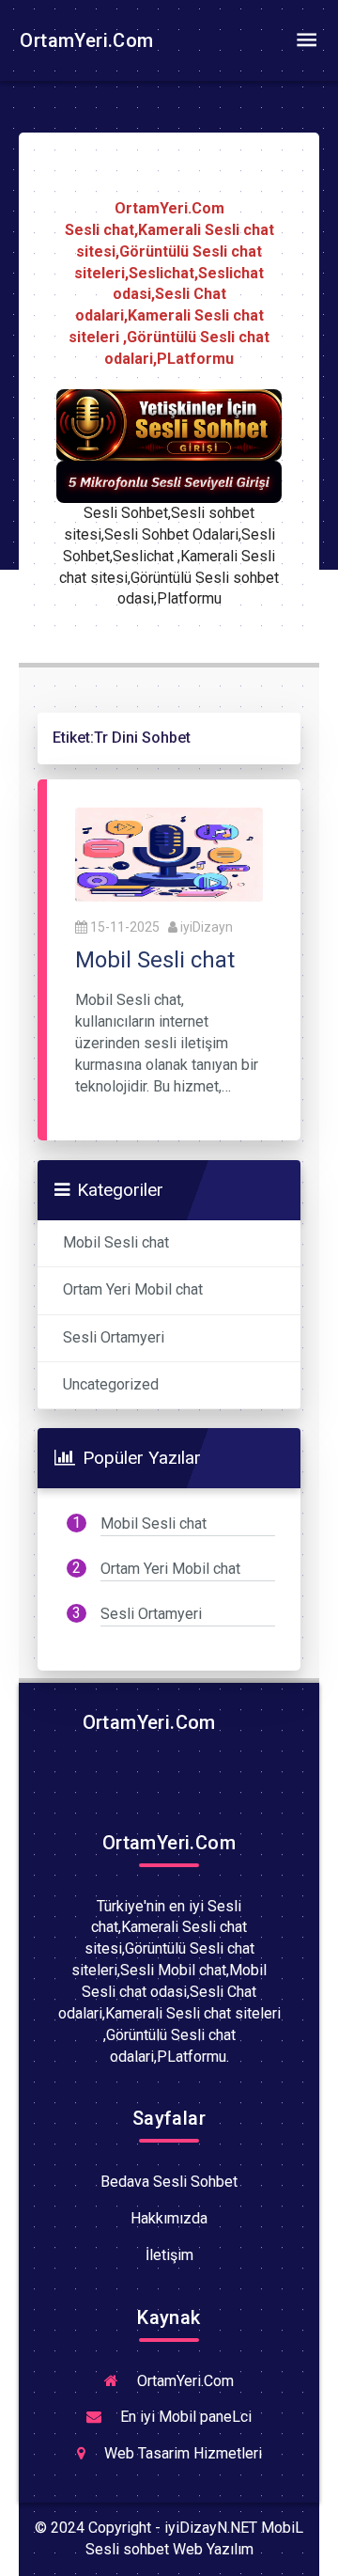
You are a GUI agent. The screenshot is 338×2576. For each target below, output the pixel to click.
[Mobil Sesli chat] (169, 853)
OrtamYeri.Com (84, 40)
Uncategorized (111, 1384)
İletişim (169, 2255)
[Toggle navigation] (306, 40)
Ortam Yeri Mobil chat (133, 1289)
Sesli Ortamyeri (114, 1337)
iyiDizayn (207, 927)
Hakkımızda (169, 2218)
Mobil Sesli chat (116, 1242)
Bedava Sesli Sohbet (169, 2182)
